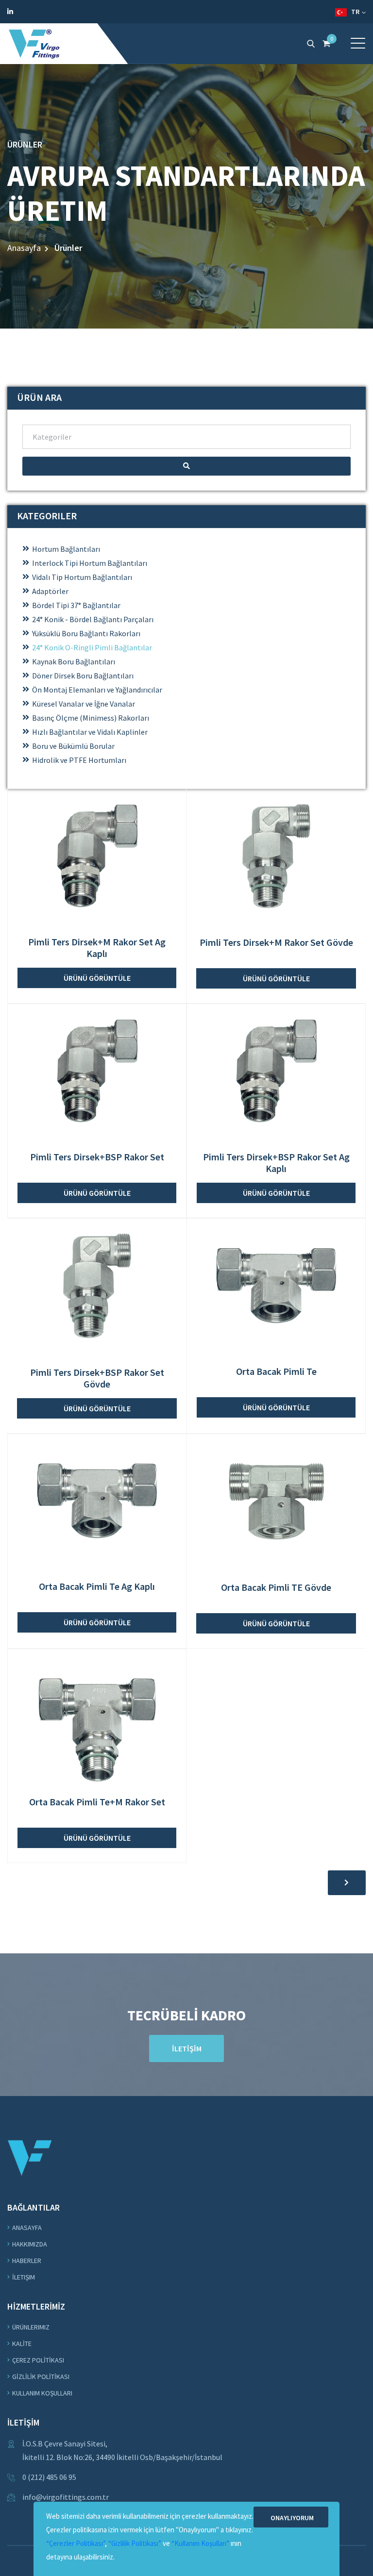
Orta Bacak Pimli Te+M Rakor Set (97, 1802)
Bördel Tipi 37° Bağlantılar (76, 605)
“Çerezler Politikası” (76, 2543)
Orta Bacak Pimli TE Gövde (276, 1587)
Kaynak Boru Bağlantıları (74, 661)
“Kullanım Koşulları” (200, 2543)
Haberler (27, 2261)
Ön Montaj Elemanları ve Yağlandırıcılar (97, 690)
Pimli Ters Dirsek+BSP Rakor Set (97, 1157)
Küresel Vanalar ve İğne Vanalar (84, 704)
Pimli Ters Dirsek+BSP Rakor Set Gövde (97, 1378)
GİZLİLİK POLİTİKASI (41, 2377)
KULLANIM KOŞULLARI (42, 2393)
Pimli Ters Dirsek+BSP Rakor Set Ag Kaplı (276, 1163)
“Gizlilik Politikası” (135, 2543)
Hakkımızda (30, 2244)
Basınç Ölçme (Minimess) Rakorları (91, 718)
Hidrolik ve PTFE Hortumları (79, 760)
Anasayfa (24, 248)
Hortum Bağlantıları (66, 549)
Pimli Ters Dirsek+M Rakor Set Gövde (276, 942)
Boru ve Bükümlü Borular (73, 746)
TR (354, 12)
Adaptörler (50, 591)
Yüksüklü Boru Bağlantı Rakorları (86, 633)
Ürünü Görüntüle (97, 978)
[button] (358, 43)
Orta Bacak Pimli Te (276, 1371)
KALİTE (22, 2344)
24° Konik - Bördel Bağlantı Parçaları (93, 619)
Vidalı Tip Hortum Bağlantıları (82, 577)
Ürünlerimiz (31, 2327)
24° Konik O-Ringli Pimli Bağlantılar (92, 647)
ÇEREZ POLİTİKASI (38, 2360)
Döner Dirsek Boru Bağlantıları (83, 676)
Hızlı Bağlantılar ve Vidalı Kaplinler (90, 732)
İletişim (24, 2277)
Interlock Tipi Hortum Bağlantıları (90, 563)
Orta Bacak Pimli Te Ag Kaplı (97, 1586)
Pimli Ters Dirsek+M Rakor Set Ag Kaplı (97, 948)
